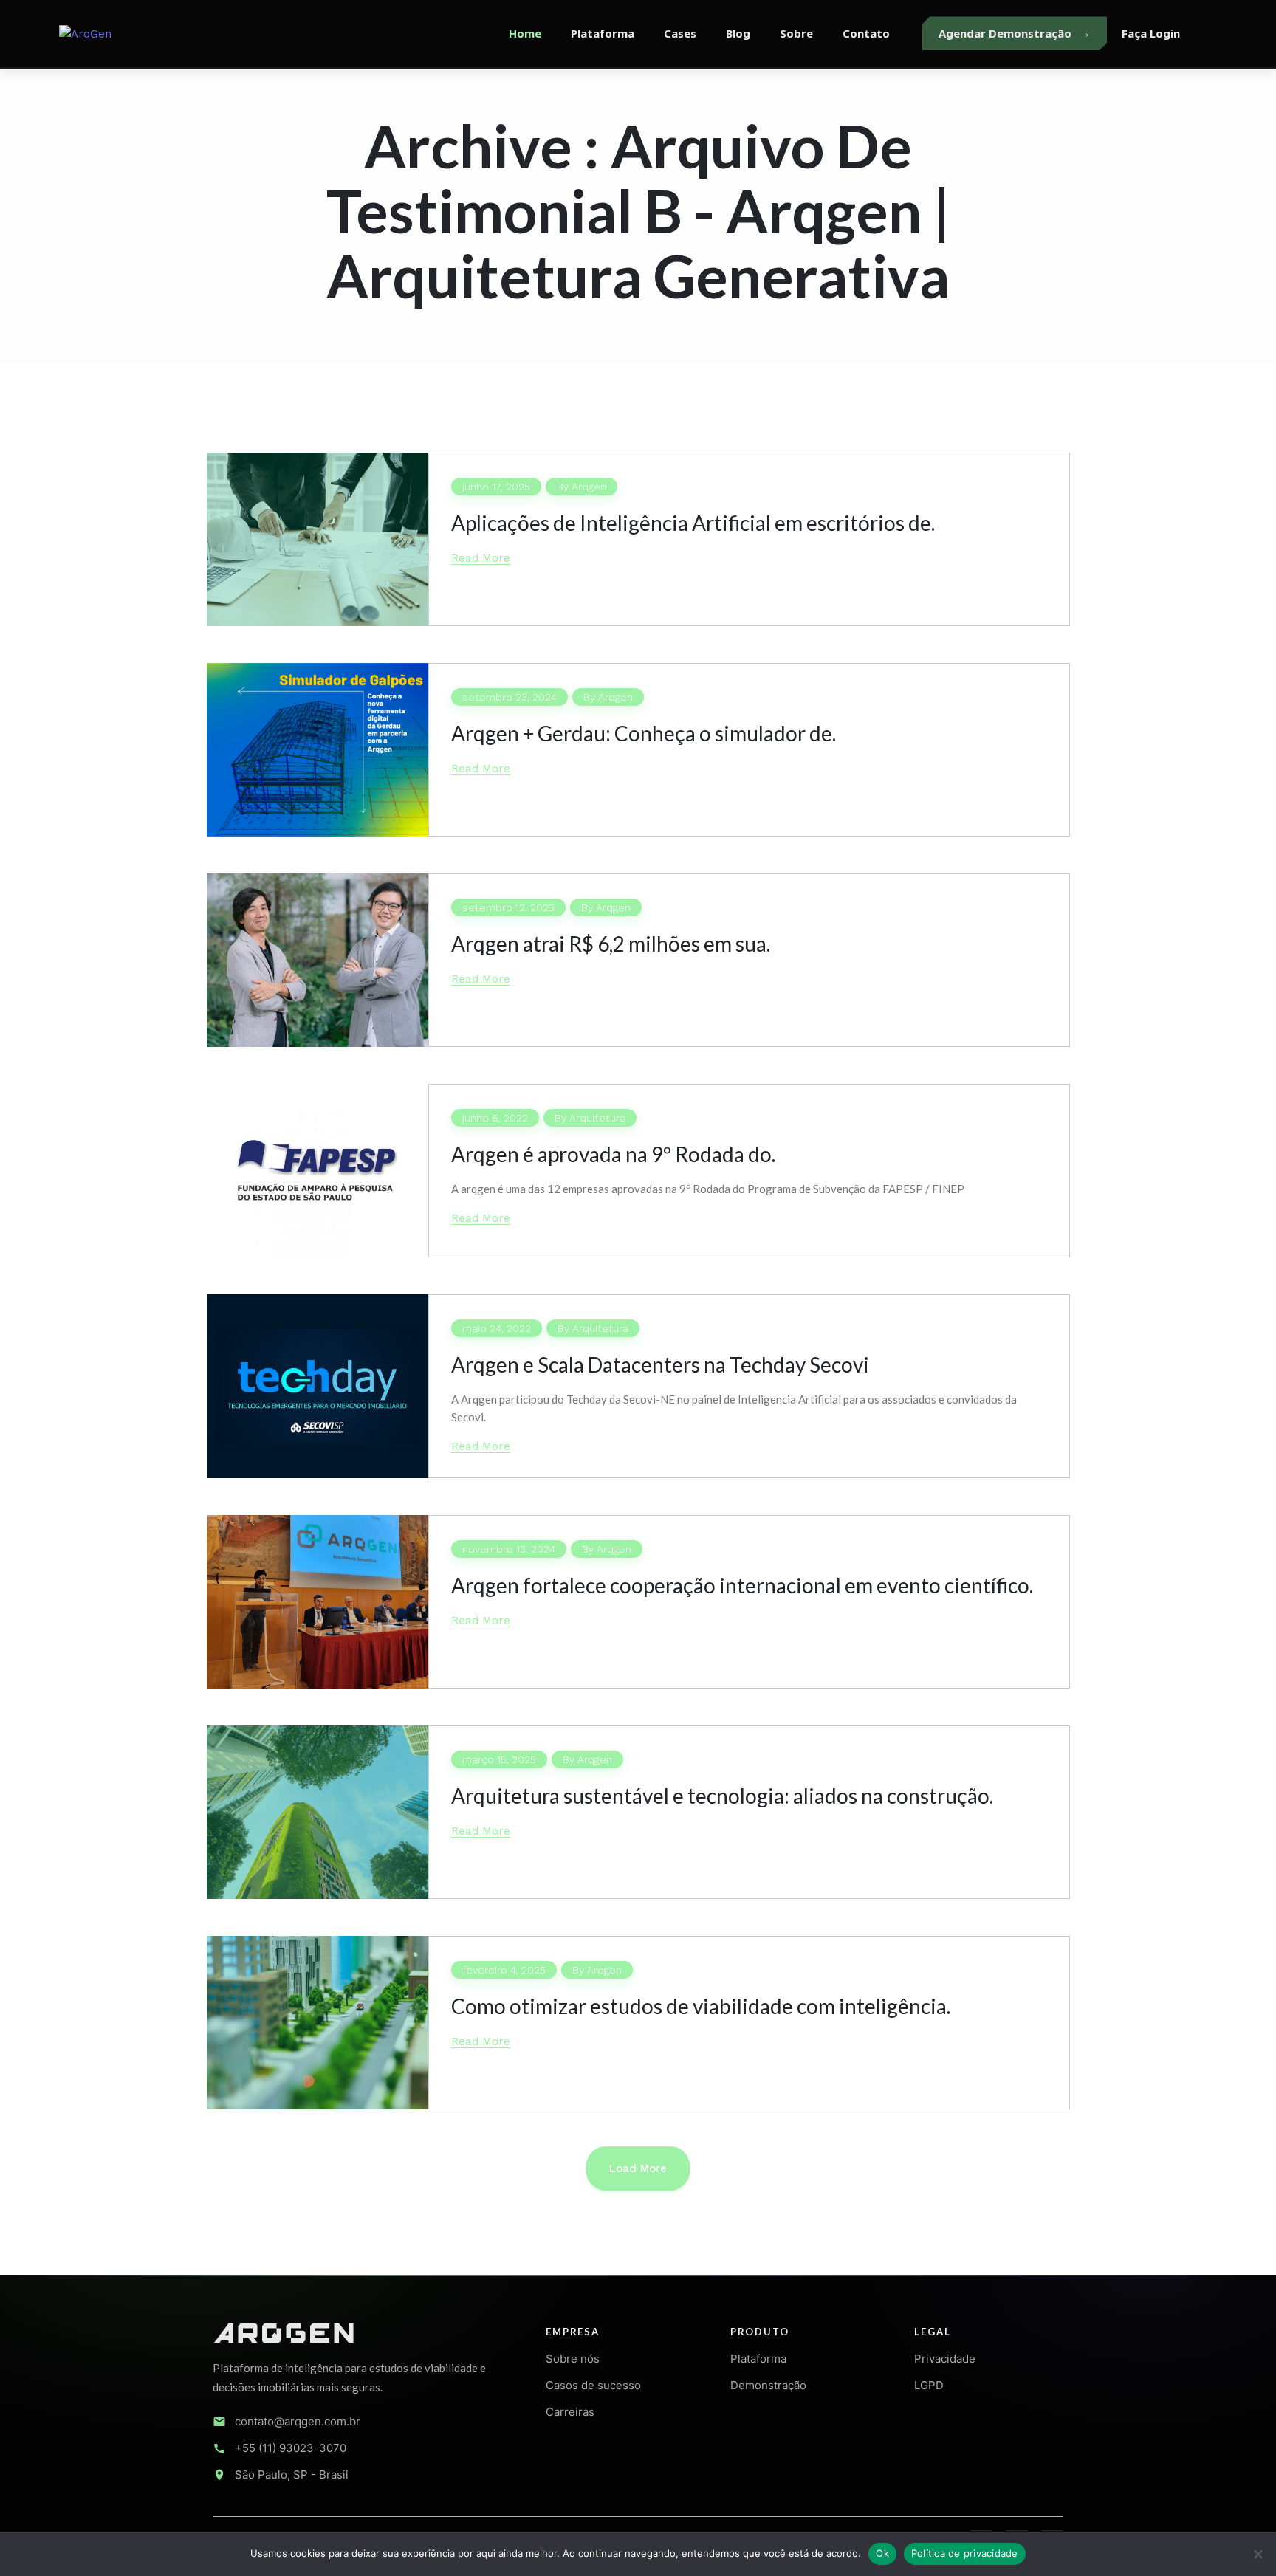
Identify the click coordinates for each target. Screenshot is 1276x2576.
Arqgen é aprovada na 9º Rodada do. (613, 1154)
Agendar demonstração (1005, 33)
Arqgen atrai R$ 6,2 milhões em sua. (611, 944)
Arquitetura (597, 1118)
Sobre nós (573, 2359)
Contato (866, 33)
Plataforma (603, 33)
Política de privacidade (965, 2553)
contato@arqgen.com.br (298, 2421)
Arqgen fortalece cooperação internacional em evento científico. (742, 1585)
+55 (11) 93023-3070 (291, 2448)
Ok (882, 2553)
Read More (481, 558)
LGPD (929, 2385)
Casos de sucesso (593, 2385)
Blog (738, 33)
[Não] (1258, 2554)
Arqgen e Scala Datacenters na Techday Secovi (660, 1364)
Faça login (1151, 33)
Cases (680, 33)
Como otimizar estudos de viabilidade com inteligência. (701, 2006)
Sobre (796, 33)
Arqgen (589, 487)
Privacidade (945, 2359)
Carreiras (570, 2412)
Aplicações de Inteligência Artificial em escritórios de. (693, 523)
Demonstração (768, 2385)
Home (525, 33)
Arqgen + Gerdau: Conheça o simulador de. (644, 733)
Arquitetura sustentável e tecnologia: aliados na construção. (722, 1796)
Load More (638, 2168)
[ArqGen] (133, 33)
